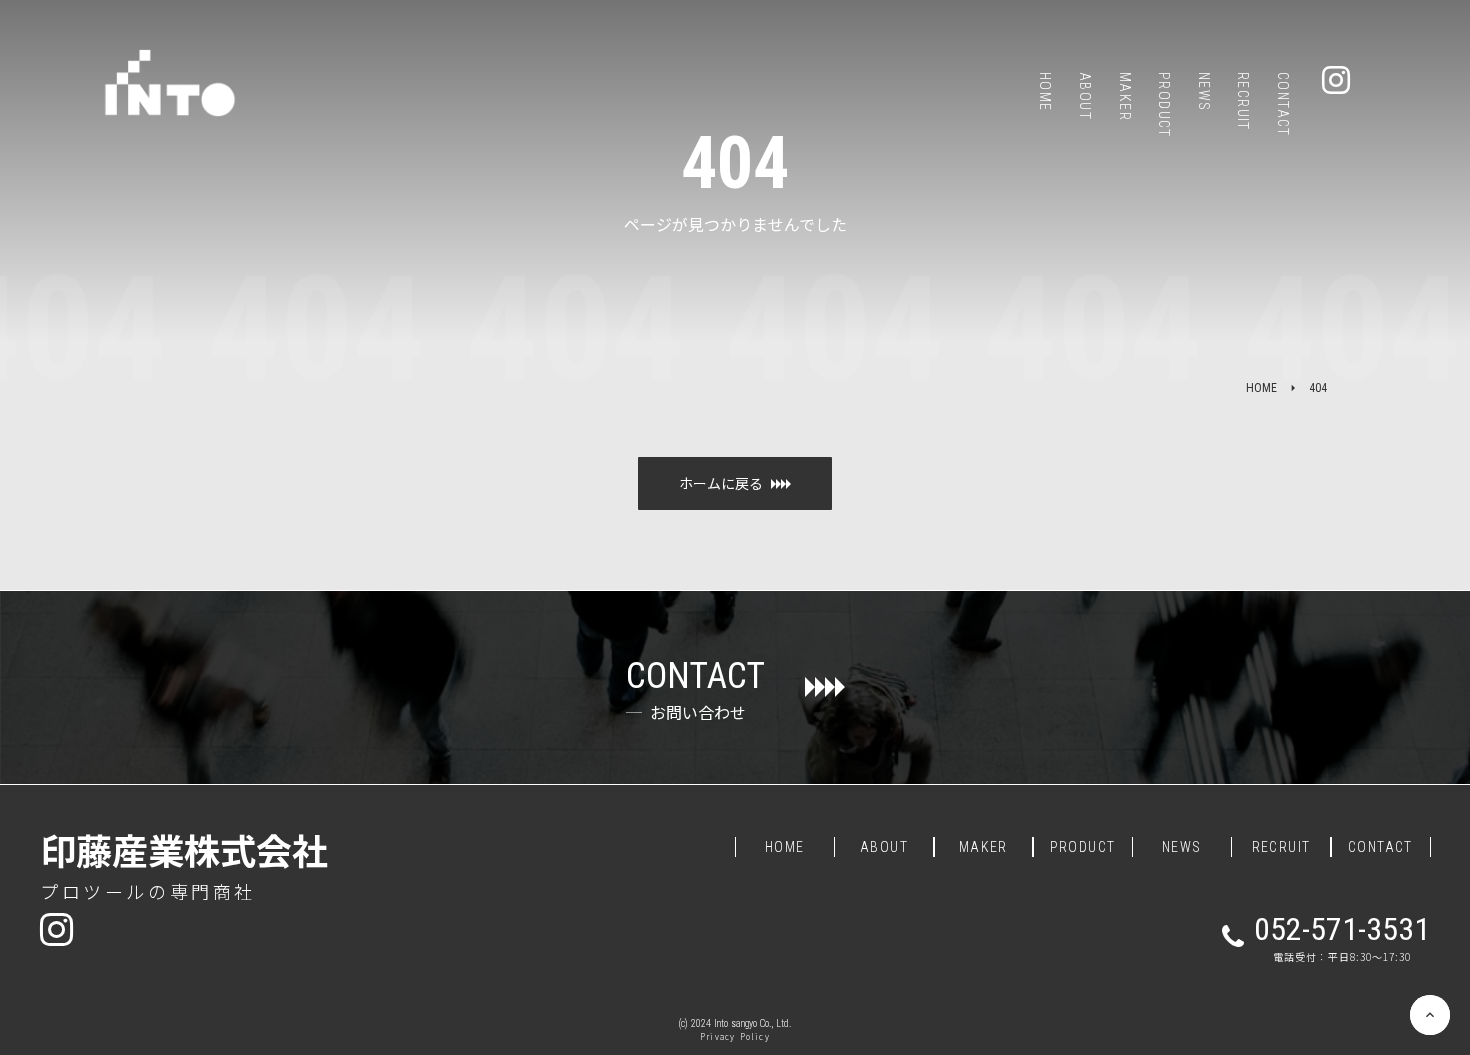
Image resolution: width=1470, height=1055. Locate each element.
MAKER (983, 847)
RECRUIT (1281, 847)
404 (1318, 388)
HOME (1261, 388)
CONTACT (1380, 847)
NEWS (1182, 847)
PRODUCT (1083, 847)
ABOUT (884, 847)
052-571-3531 (1342, 929)
